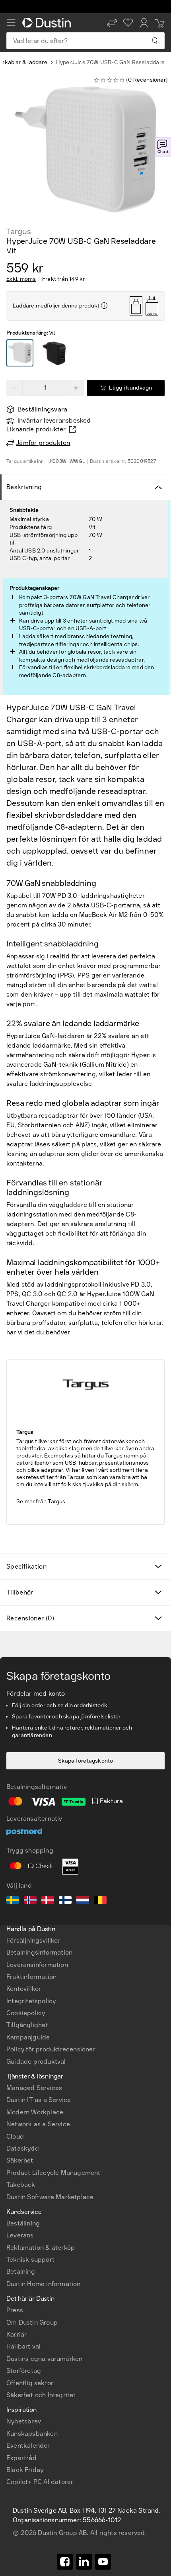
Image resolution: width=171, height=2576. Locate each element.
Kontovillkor (24, 1989)
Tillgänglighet (27, 2025)
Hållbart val (23, 2346)
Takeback (21, 2185)
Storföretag (24, 2371)
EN (24, 2248)
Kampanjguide (28, 2037)
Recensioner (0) (30, 1618)
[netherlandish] (83, 1901)
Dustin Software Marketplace (50, 2197)
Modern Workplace (35, 2112)
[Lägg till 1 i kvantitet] (76, 388)
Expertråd (21, 2458)
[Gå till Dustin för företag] (48, 23)
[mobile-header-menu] (11, 23)
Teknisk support (30, 2260)
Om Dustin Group (32, 2322)
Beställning (23, 2223)
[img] (104, 306)
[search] (154, 41)
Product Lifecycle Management (53, 2173)
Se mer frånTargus (41, 1502)
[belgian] (100, 1901)
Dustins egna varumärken (45, 2359)
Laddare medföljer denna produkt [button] (56, 306)
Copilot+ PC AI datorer (40, 2482)
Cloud (15, 2136)
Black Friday (25, 2470)
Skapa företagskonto (86, 1761)
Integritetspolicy (31, 2001)
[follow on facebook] (65, 2562)
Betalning (21, 2271)
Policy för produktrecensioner (51, 2049)
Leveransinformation (37, 1965)
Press (15, 2310)
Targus (19, 231)
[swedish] (13, 1901)
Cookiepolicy (26, 2013)
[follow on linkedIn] (84, 2562)
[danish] (48, 1901)
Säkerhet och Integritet (41, 2395)
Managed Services (34, 2088)
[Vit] (20, 353)
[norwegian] (30, 1901)
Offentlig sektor (30, 2383)
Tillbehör (20, 1592)
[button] (112, 23)
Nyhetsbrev (24, 2421)
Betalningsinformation (39, 1952)
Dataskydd (23, 2148)
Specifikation (26, 1566)
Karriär (17, 2334)
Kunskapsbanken (32, 2434)
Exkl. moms (21, 279)
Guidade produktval (36, 2062)
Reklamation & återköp (41, 2248)
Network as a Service (38, 2124)
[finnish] (65, 1901)
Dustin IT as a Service (39, 2100)
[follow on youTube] (103, 2562)
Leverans (20, 2235)
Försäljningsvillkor (33, 1940)
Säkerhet (20, 2160)
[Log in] (144, 23)
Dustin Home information (44, 2284)
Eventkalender (28, 2446)
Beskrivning (24, 487)
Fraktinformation (31, 1977)
